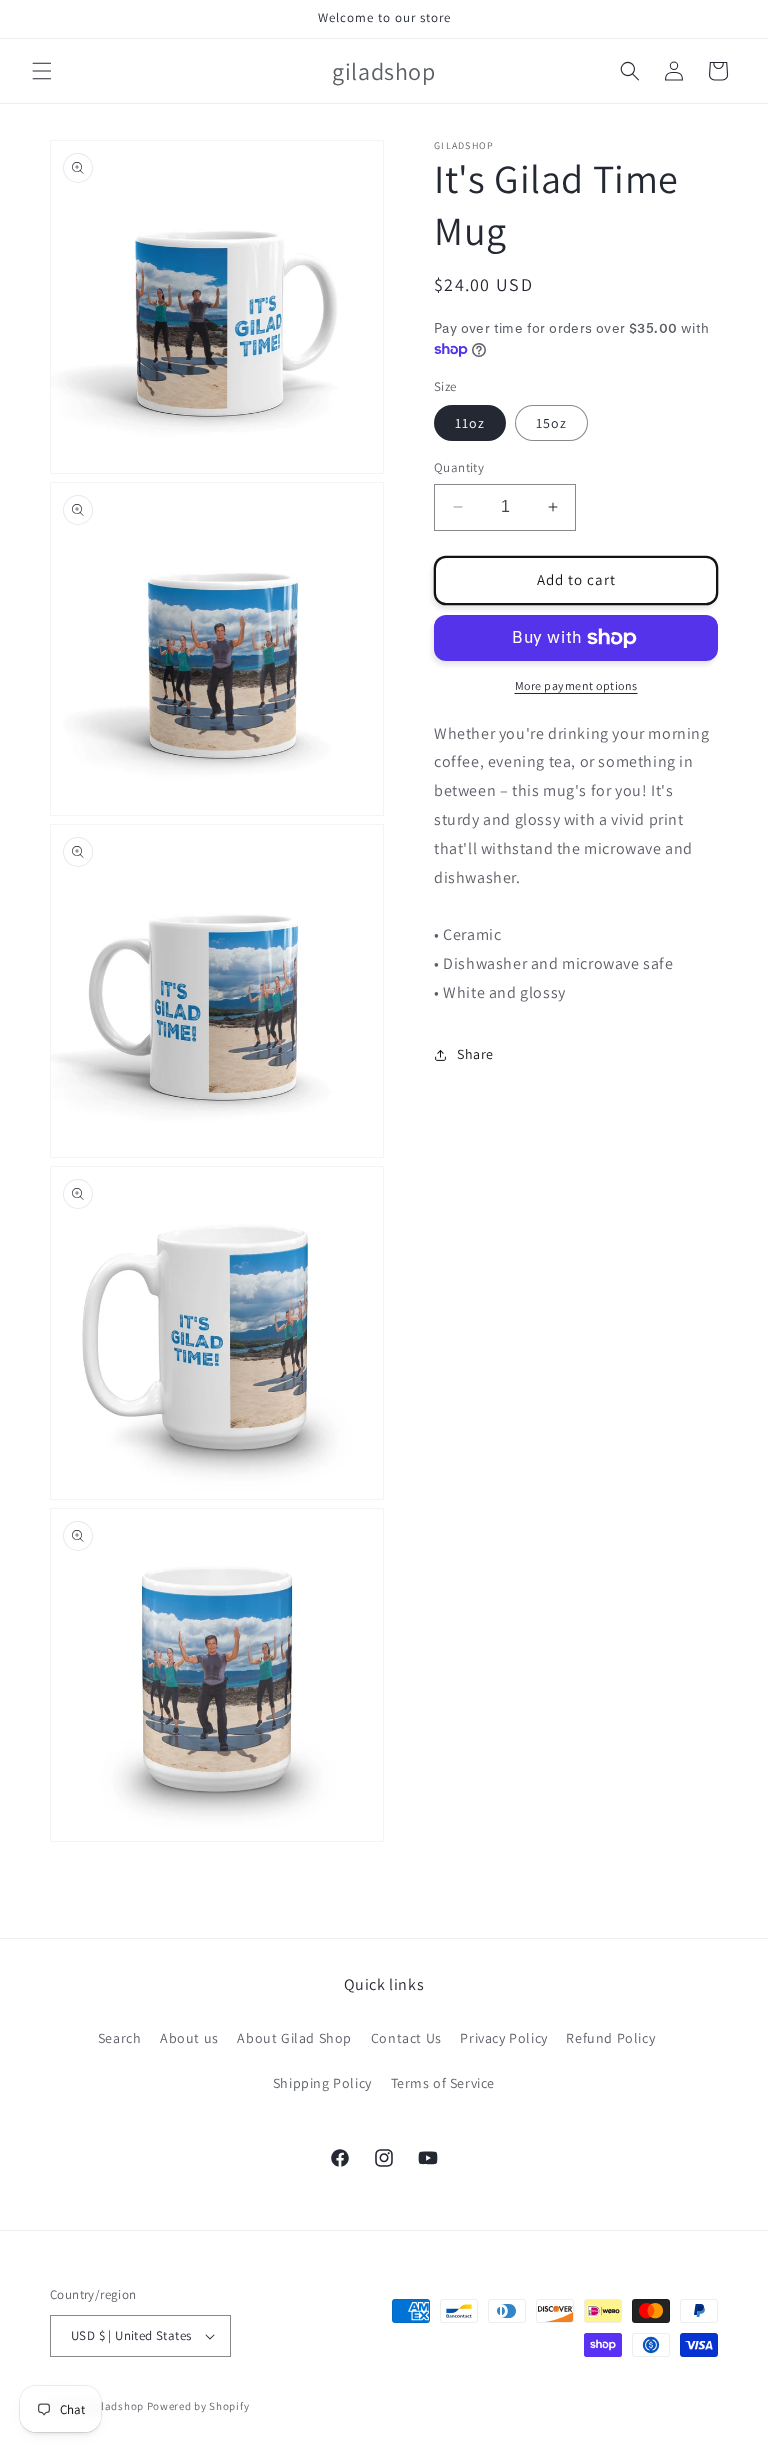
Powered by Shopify (198, 2406)
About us (189, 2038)
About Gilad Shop (294, 2038)
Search (120, 2038)
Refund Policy (610, 2038)
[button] (42, 71)
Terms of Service (443, 2083)
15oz (551, 423)
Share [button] (475, 1054)
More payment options (576, 685)
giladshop (117, 2406)
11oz (470, 423)
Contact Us (406, 2038)
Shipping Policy (322, 2083)
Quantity (459, 467)
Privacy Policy (503, 2038)
